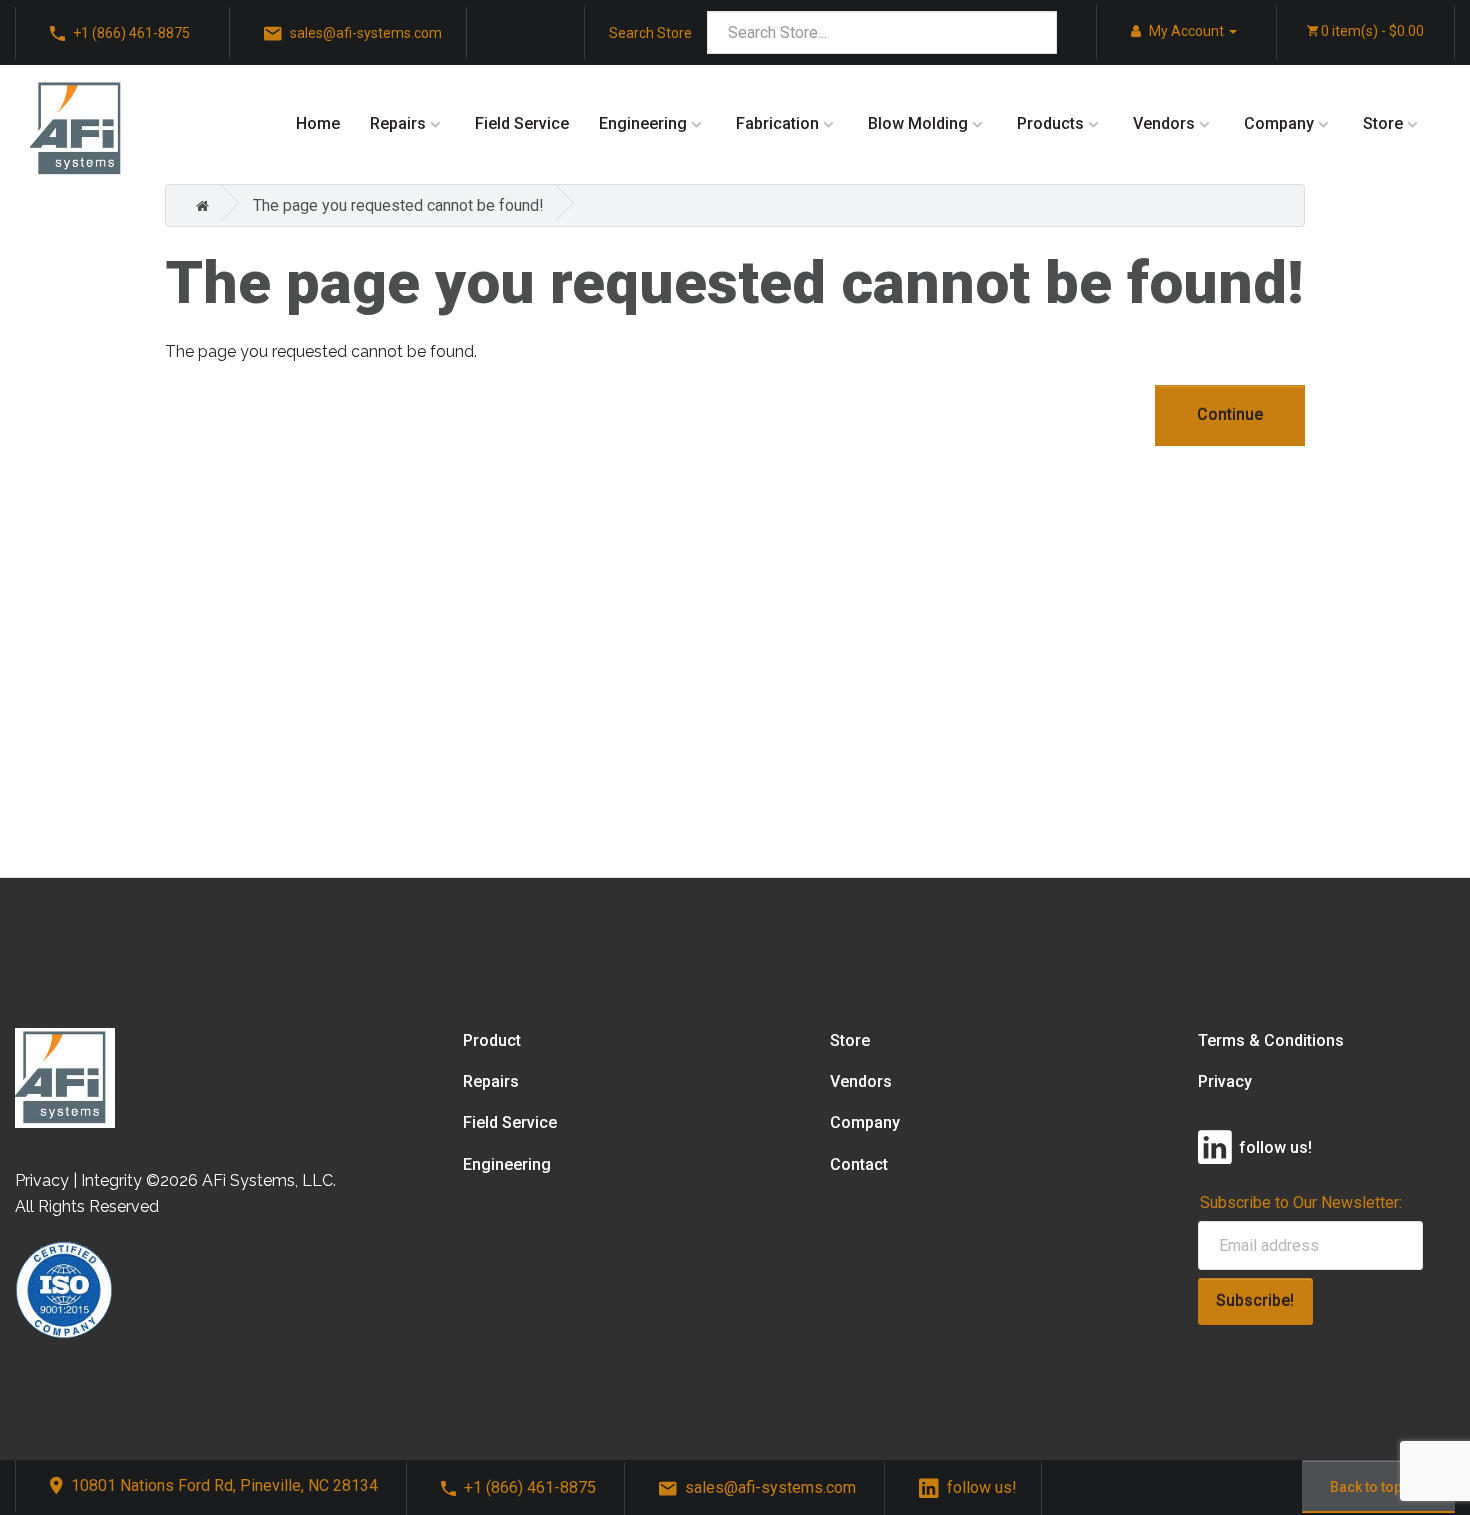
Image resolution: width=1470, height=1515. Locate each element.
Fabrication (777, 123)
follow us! (982, 1487)
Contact (859, 1164)
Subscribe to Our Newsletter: (1301, 1202)
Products (1050, 123)
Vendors (1164, 123)
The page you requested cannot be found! (398, 205)
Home (318, 123)
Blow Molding (918, 123)
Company (1279, 123)
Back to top (1366, 1487)
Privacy (1225, 1081)
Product (492, 1040)
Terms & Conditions (1271, 1040)
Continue (1230, 414)
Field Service (522, 123)
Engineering (643, 123)
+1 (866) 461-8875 (530, 1487)
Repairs (398, 123)
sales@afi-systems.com (770, 1487)
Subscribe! (1255, 1300)
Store (1383, 123)
